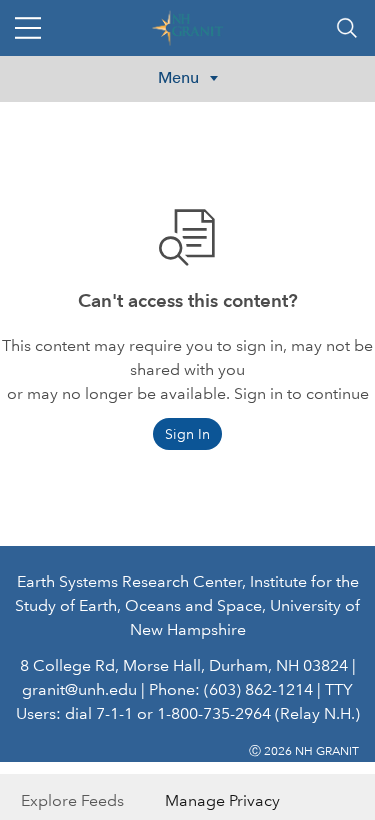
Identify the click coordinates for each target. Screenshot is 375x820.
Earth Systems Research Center (129, 581)
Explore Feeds (72, 800)
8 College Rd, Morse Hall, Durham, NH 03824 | (188, 665)
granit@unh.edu (79, 689)
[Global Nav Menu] (28, 28)
